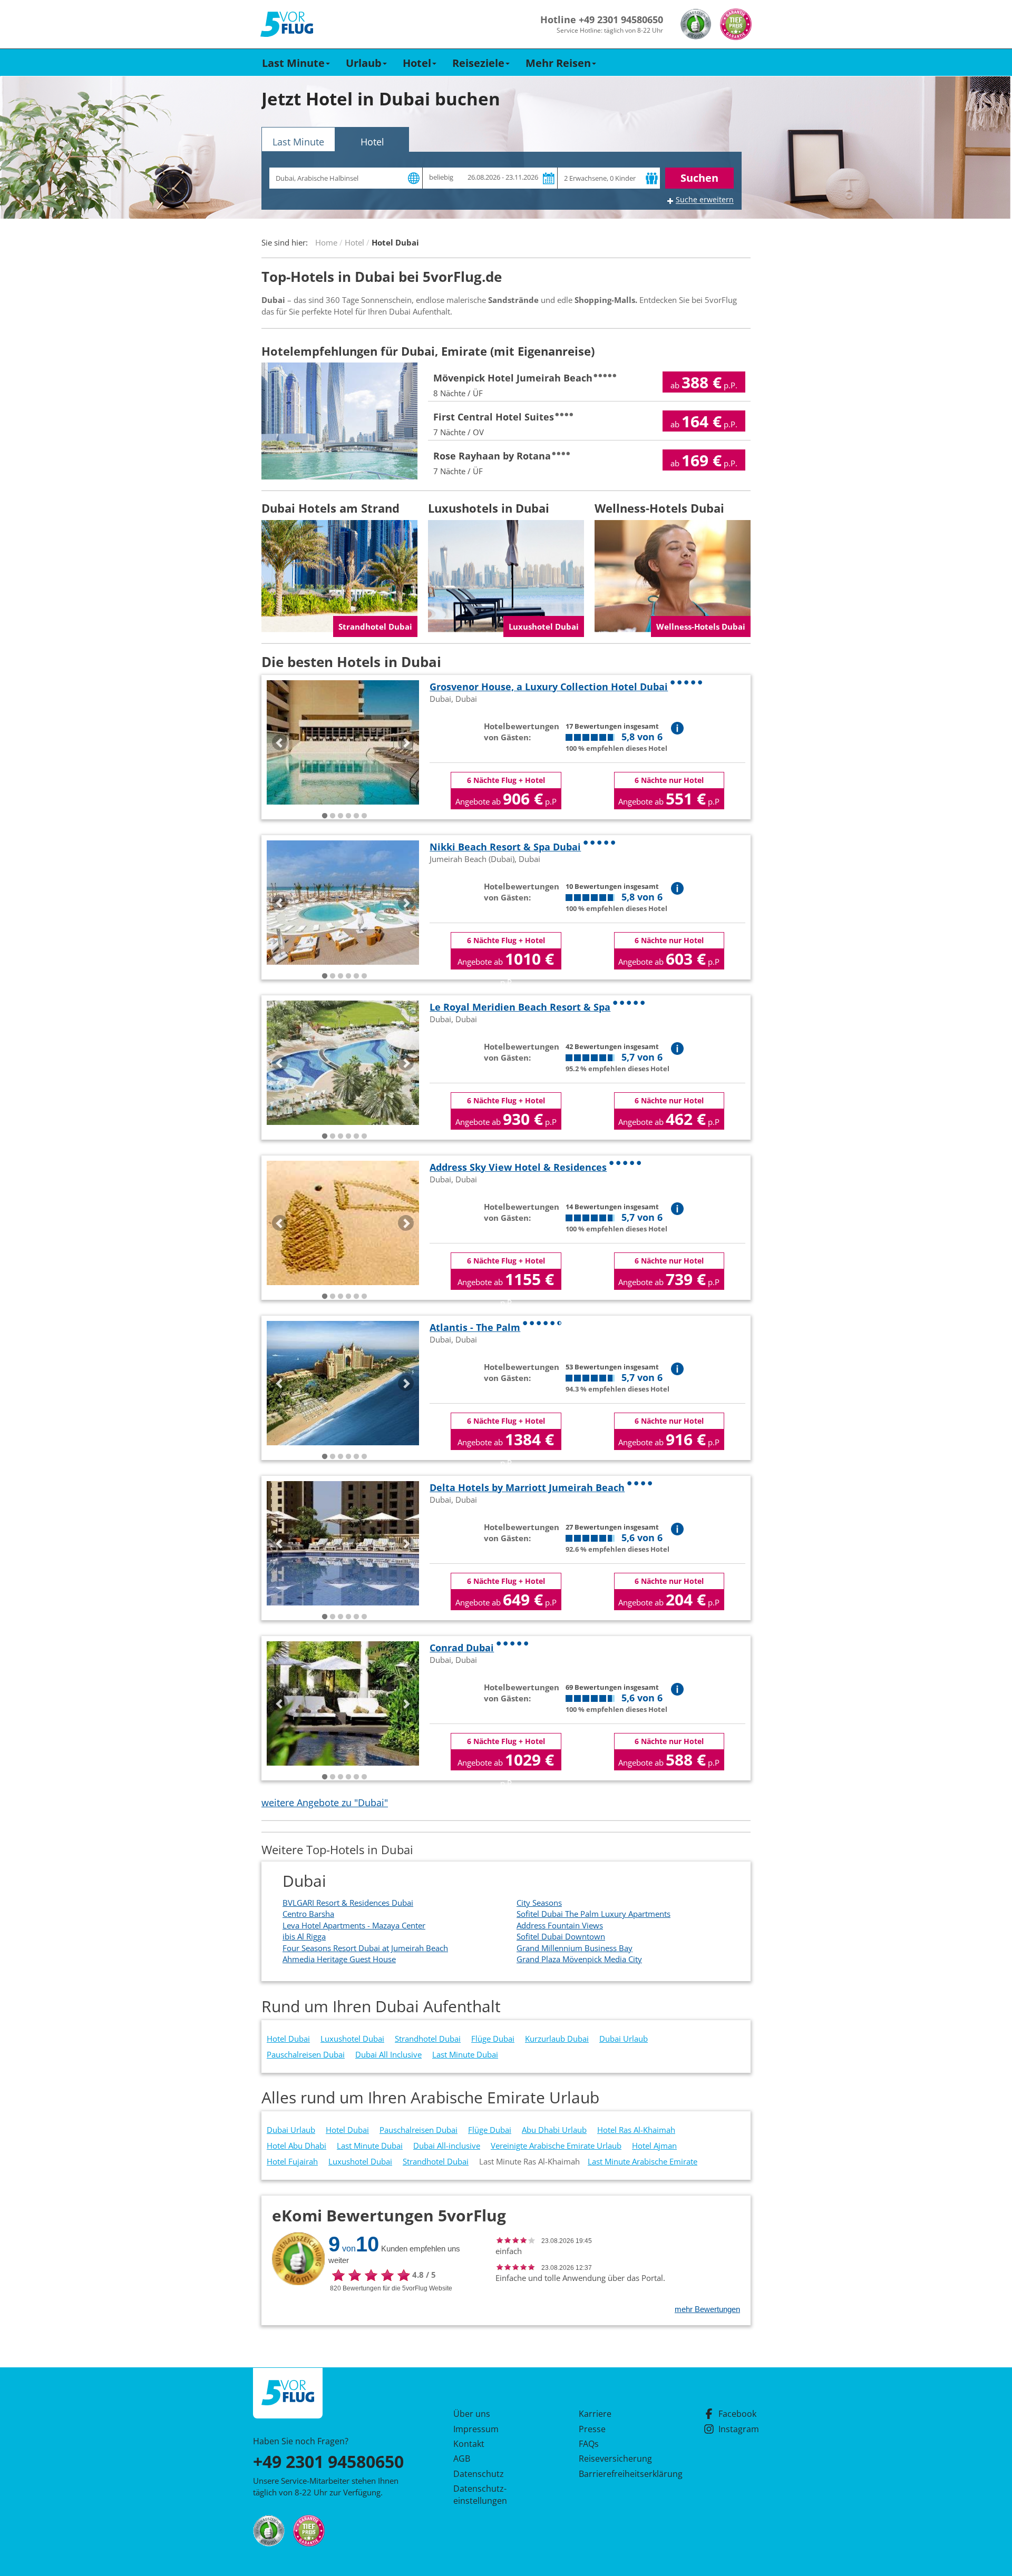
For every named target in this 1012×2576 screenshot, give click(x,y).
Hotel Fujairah (292, 2161)
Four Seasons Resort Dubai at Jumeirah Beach (365, 1948)
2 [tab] (333, 816)
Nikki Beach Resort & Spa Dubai (505, 847)
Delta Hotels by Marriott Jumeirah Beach (527, 1487)
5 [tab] (356, 816)
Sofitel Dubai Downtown (561, 1936)
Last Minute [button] (293, 63)
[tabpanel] (343, 742)
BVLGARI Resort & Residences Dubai (348, 1903)
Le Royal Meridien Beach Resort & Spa (520, 1007)
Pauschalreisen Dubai (306, 2054)
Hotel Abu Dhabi (296, 2146)
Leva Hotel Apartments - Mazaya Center (354, 1925)
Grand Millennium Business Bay (575, 1948)
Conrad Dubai (462, 1648)
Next (406, 742)
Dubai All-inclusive (447, 2146)
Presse (592, 2429)
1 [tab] (325, 816)
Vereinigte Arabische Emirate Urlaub (556, 2146)
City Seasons (539, 1903)
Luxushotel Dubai (352, 2039)
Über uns (472, 2414)
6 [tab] (364, 816)
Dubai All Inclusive (388, 2054)
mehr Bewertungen (707, 2309)
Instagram (739, 2429)
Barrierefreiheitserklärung (618, 2474)
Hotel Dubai (288, 2039)
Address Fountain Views (560, 1925)
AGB (462, 2459)
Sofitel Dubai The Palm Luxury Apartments (593, 1914)
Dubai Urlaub (624, 2039)
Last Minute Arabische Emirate (643, 2161)
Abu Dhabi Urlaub (554, 2130)
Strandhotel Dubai (428, 2039)
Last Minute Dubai (465, 2054)
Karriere (595, 2414)
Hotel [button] (417, 63)
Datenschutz (479, 2474)
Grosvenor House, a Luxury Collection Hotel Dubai (549, 687)
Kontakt (469, 2444)
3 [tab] (340, 816)
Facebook (737, 2414)
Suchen (699, 178)
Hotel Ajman (654, 2146)
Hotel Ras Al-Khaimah (636, 2130)
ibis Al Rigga (304, 1936)
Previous (280, 742)
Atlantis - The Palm (475, 1327)
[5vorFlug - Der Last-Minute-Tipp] (287, 25)
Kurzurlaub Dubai (557, 2039)
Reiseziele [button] (478, 63)
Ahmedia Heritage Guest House (339, 1959)
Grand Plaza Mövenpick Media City (579, 1959)
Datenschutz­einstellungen (480, 2494)
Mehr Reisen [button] (558, 63)
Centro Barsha (308, 1914)
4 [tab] (348, 816)
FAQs (589, 2444)
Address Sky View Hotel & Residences (518, 1167)
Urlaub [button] (364, 63)
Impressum (476, 2429)
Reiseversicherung (615, 2459)
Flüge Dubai (493, 2039)
